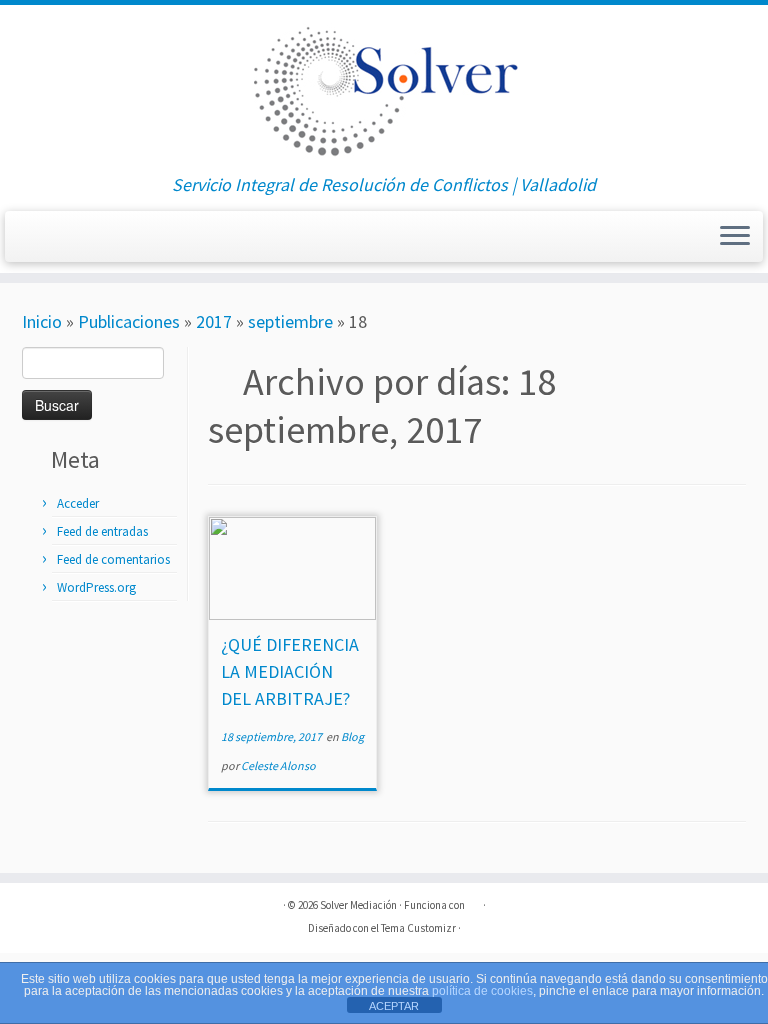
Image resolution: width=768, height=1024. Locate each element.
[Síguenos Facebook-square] (35, 241)
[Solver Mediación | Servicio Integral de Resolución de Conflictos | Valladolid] (384, 90)
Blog (352, 736)
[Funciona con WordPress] (474, 901)
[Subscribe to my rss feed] (85, 241)
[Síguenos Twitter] (60, 241)
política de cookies (482, 991)
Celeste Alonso (278, 765)
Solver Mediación (358, 905)
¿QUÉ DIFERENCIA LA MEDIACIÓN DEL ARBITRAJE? (290, 671)
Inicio (42, 321)
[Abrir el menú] (735, 237)
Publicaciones (129, 321)
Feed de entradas (102, 531)
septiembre (290, 321)
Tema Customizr (418, 928)
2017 (214, 321)
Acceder (78, 503)
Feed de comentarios (113, 559)
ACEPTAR (394, 1006)
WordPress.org (96, 587)
